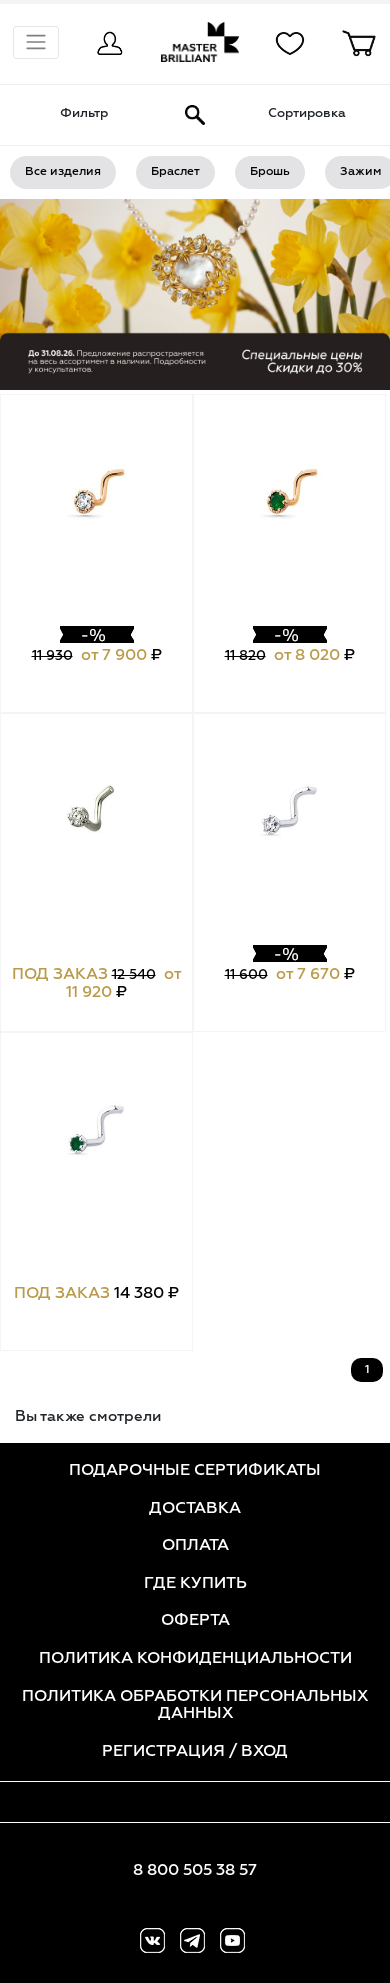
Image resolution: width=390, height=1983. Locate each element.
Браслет (175, 172)
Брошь (270, 172)
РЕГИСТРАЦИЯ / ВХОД (195, 1752)
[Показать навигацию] (36, 42)
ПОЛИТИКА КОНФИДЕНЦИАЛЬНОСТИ (195, 1659)
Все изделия (63, 172)
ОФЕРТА (195, 1621)
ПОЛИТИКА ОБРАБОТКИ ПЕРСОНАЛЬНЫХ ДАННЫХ (195, 1706)
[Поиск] (195, 115)
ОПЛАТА (195, 1546)
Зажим (360, 172)
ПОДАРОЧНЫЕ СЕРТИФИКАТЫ (195, 1471)
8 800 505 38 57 (195, 1871)
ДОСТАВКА (195, 1509)
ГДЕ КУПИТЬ (195, 1584)
